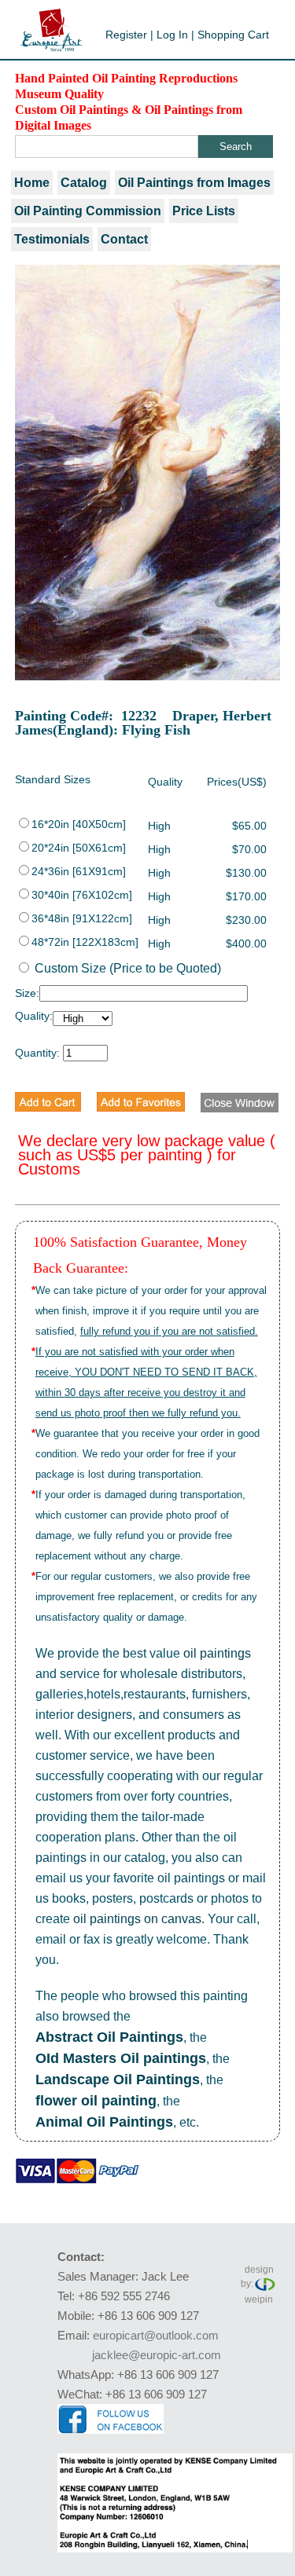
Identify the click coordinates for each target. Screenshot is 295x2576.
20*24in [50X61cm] (79, 848)
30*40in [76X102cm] (82, 895)
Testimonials (52, 239)
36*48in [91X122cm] (82, 918)
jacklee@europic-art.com (157, 2355)
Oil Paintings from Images (194, 183)
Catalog (84, 183)
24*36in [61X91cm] (79, 871)
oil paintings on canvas (137, 1919)
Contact (124, 239)
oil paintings (217, 1653)
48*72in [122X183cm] (85, 942)
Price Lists (204, 211)
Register (126, 35)
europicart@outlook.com (156, 2335)
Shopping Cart (233, 35)
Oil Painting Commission (88, 211)
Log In (172, 35)
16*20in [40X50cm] (79, 824)
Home (32, 183)
